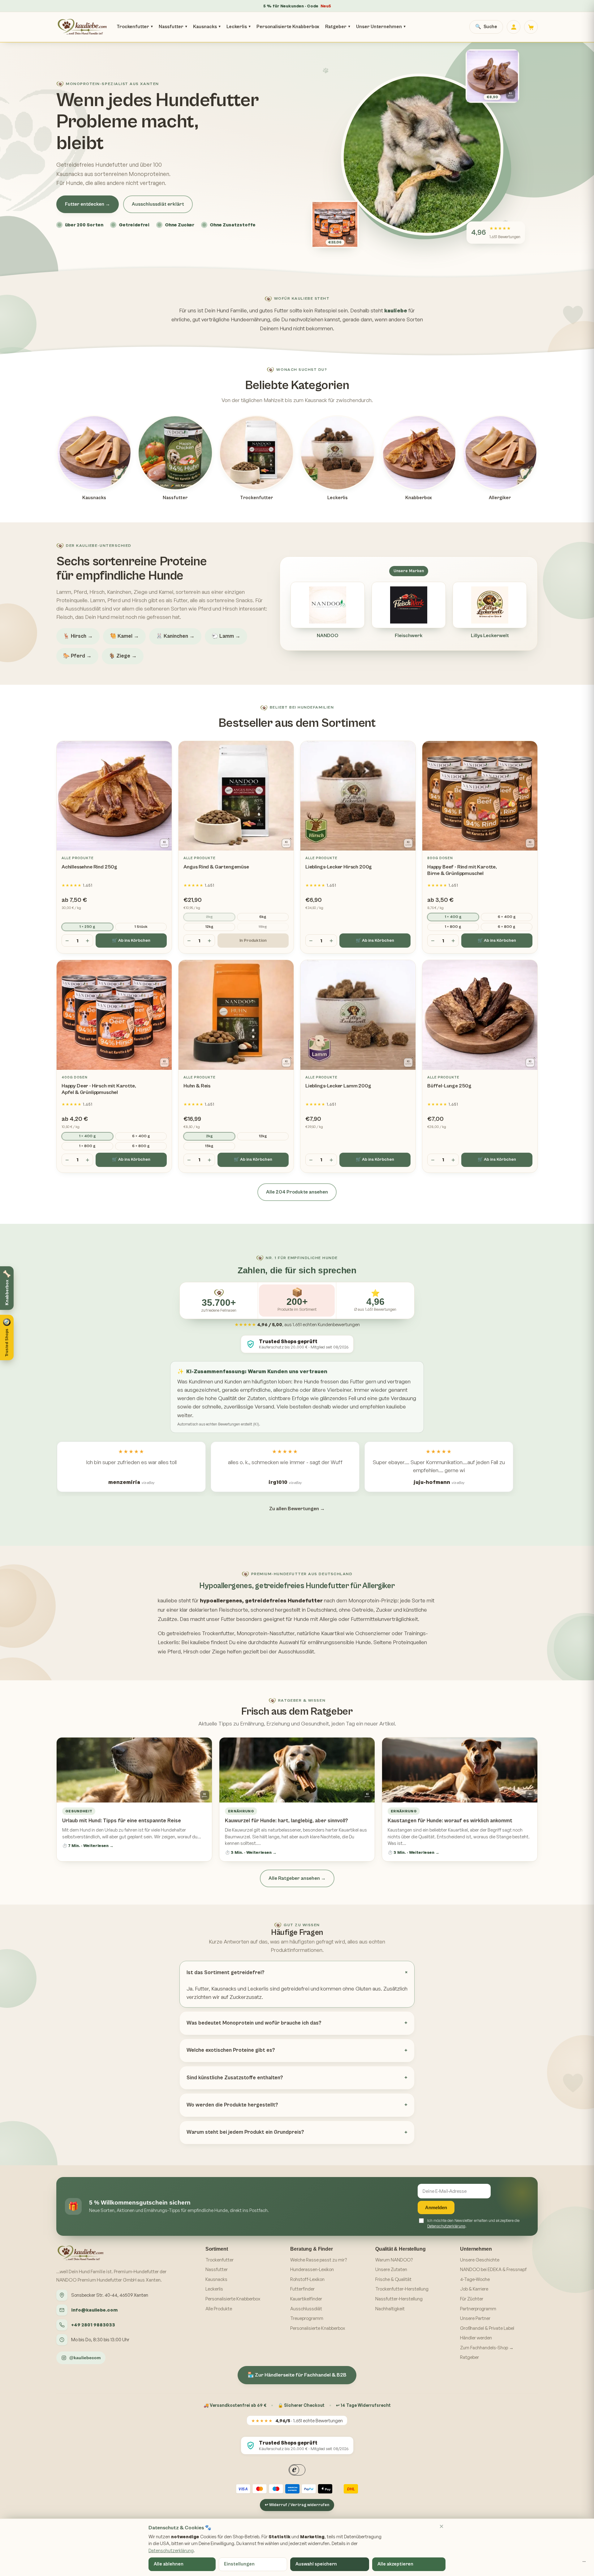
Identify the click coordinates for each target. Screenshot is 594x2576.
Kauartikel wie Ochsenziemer (356, 1633)
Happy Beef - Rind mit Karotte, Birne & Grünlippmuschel (462, 870)
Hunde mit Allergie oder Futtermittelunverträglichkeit (356, 1619)
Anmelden (436, 2207)
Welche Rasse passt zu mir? (319, 2260)
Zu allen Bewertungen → (297, 1509)
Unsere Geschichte (480, 2260)
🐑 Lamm (226, 636)
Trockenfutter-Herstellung (402, 2289)
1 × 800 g (453, 927)
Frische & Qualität (393, 2279)
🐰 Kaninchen (175, 636)
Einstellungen (239, 2564)
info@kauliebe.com (94, 2310)
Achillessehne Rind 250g (89, 867)
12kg (209, 927)
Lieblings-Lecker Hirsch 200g (339, 867)
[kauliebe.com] (83, 27)
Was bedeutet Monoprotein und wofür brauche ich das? (254, 2023)
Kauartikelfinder (306, 2299)
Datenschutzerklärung (446, 2226)
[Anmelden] (514, 27)
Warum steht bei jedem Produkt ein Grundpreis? (245, 2132)
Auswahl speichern (316, 2564)
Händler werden (476, 2338)
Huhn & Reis (197, 1086)
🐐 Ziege (123, 656)
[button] (7, 1337)
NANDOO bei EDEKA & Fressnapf (493, 2269)
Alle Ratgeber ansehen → (297, 1878)
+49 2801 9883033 (93, 2325)
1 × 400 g (453, 917)
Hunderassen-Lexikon (312, 2269)
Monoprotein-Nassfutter (266, 1633)
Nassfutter (173, 27)
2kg (209, 917)
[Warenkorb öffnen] (531, 27)
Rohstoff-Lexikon (307, 2279)
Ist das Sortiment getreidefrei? (226, 1973)
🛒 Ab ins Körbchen (131, 941)
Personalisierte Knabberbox (288, 27)
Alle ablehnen (169, 2564)
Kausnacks (207, 27)
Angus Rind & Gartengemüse (216, 867)
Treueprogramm (307, 2318)
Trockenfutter (135, 27)
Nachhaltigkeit (390, 2309)
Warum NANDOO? (394, 2260)
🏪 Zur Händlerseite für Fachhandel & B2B (297, 2375)
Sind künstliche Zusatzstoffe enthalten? (235, 2078)
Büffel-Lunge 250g (449, 1086)
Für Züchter (472, 2299)
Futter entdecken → (88, 204)
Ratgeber (338, 27)
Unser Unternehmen (381, 27)
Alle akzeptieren (395, 2564)
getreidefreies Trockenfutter (200, 1633)
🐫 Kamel (124, 636)
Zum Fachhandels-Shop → (487, 2348)
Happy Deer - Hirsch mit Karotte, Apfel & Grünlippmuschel (99, 1089)
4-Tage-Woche (475, 2279)
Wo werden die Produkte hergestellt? (232, 2105)
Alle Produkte (219, 2309)
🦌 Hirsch (78, 636)
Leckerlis (239, 27)
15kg (263, 927)
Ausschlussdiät (306, 2309)
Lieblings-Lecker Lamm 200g (338, 1086)
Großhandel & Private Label (487, 2328)
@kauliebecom (85, 2358)
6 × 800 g (507, 927)
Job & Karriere (474, 2289)
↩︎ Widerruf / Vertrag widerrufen (297, 2505)
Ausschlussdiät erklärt (158, 204)
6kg (263, 917)
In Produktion (253, 941)
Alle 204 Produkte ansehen (297, 1192)
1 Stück (141, 927)
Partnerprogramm (478, 2309)
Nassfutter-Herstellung (399, 2299)
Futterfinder (302, 2289)
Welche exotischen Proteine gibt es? (231, 2050)
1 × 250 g (87, 927)
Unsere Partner (475, 2318)
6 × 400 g (507, 917)
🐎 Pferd (77, 656)
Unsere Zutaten (391, 2269)
